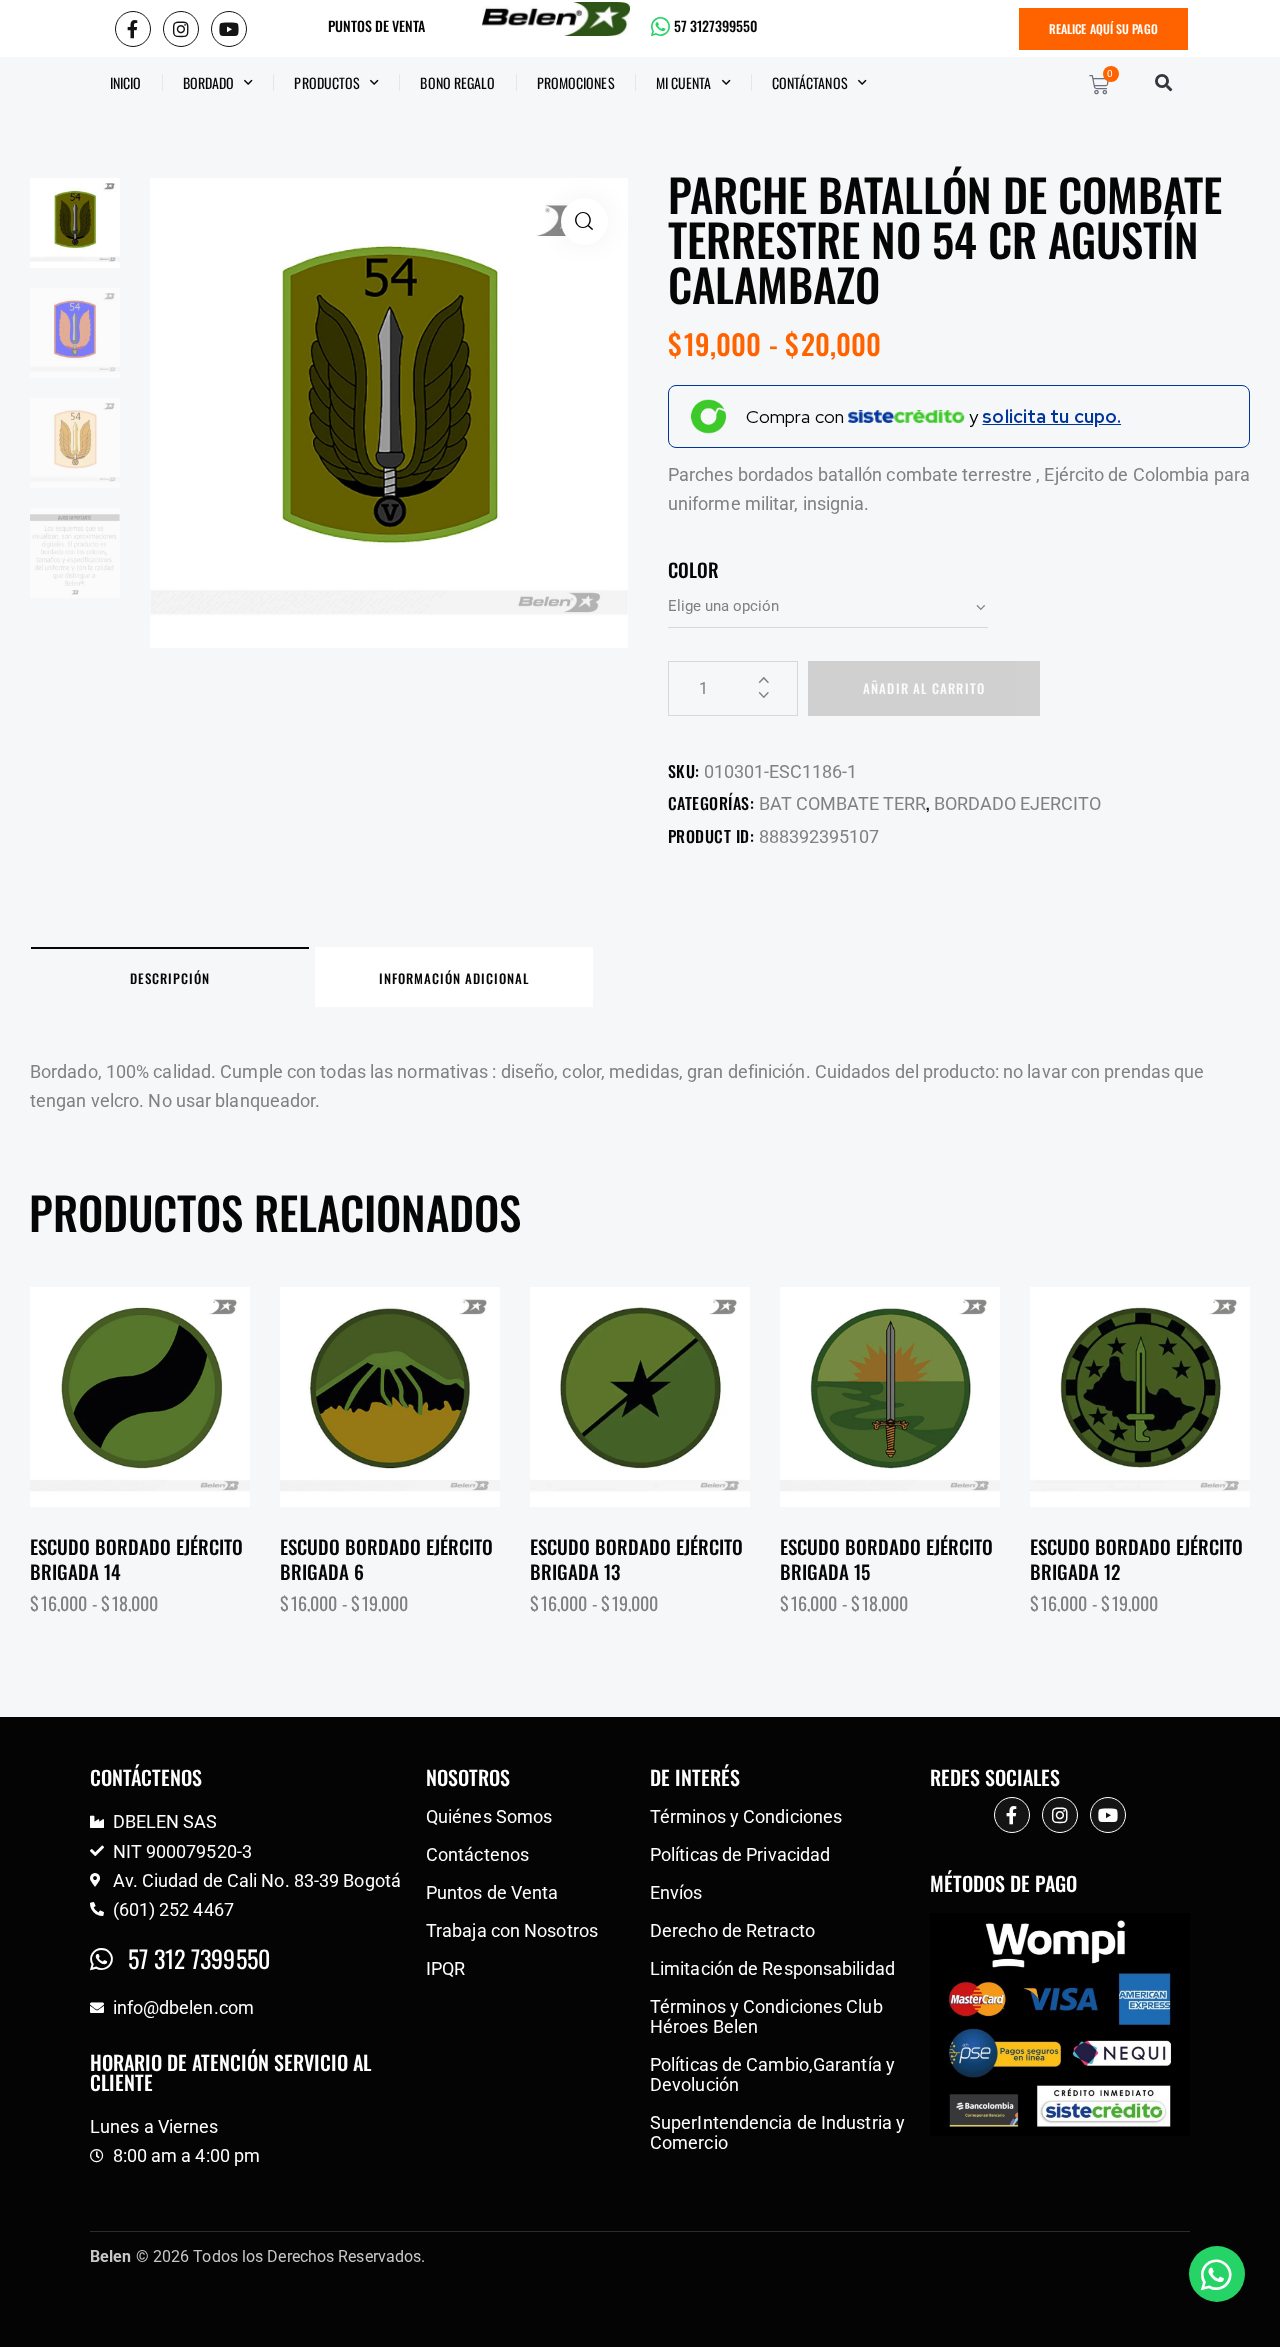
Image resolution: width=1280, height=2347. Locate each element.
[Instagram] (181, 29)
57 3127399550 (715, 26)
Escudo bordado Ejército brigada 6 (386, 1558)
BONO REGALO (457, 82)
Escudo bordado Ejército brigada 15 (886, 1558)
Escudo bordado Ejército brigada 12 (1136, 1558)
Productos (327, 82)
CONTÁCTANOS (810, 82)
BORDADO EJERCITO (1017, 803)
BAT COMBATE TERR (842, 803)
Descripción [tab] (170, 978)
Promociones (576, 82)
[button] (1163, 82)
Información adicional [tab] (454, 978)
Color (694, 569)
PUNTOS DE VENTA (376, 26)
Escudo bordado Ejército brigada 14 (136, 1558)
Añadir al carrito (924, 688)
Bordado (209, 82)
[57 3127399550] (661, 27)
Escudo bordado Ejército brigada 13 (636, 1558)
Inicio (126, 82)
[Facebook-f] (133, 29)
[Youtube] (229, 29)
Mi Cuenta (684, 82)
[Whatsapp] (1217, 2274)
